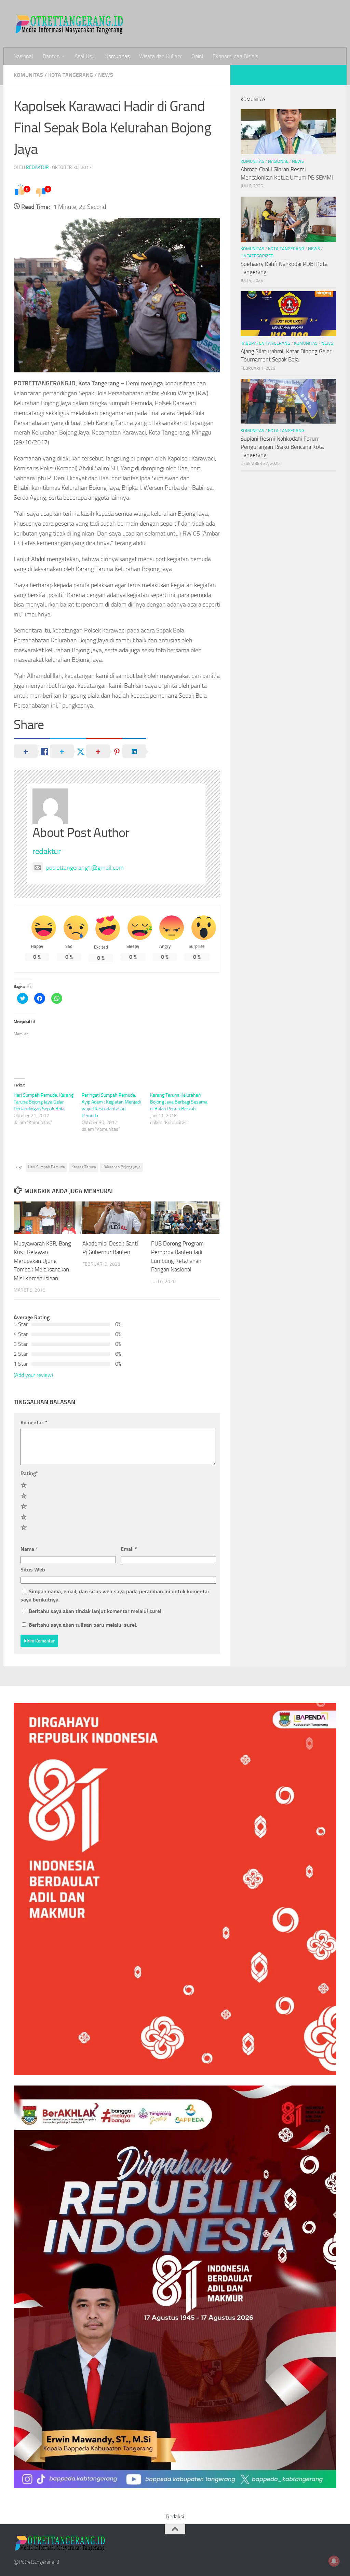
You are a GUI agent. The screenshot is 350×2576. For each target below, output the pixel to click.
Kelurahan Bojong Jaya (122, 1167)
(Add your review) (33, 1375)
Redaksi (175, 2516)
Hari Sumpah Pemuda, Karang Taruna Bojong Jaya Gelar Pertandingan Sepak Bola (44, 1102)
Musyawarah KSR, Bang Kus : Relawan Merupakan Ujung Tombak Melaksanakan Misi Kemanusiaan (42, 1261)
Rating (29, 1473)
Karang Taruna (84, 1167)
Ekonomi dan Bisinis (235, 56)
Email (129, 1549)
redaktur (37, 167)
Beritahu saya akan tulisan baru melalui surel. (83, 1625)
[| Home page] (70, 24)
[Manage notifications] (334, 2561)
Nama (29, 1549)
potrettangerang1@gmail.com (85, 868)
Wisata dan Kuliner (160, 56)
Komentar (34, 1422)
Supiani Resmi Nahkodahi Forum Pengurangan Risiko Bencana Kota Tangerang (282, 447)
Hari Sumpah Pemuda (46, 1167)
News (106, 75)
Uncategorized (257, 256)
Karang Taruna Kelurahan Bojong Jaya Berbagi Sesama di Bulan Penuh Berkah (179, 1102)
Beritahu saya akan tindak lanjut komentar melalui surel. (96, 1611)
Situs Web (33, 1570)
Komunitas (117, 56)
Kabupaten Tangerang (265, 343)
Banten (51, 56)
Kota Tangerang (71, 75)
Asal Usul (85, 56)
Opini (197, 56)
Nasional (23, 56)
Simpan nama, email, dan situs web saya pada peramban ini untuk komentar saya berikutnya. (115, 1596)
